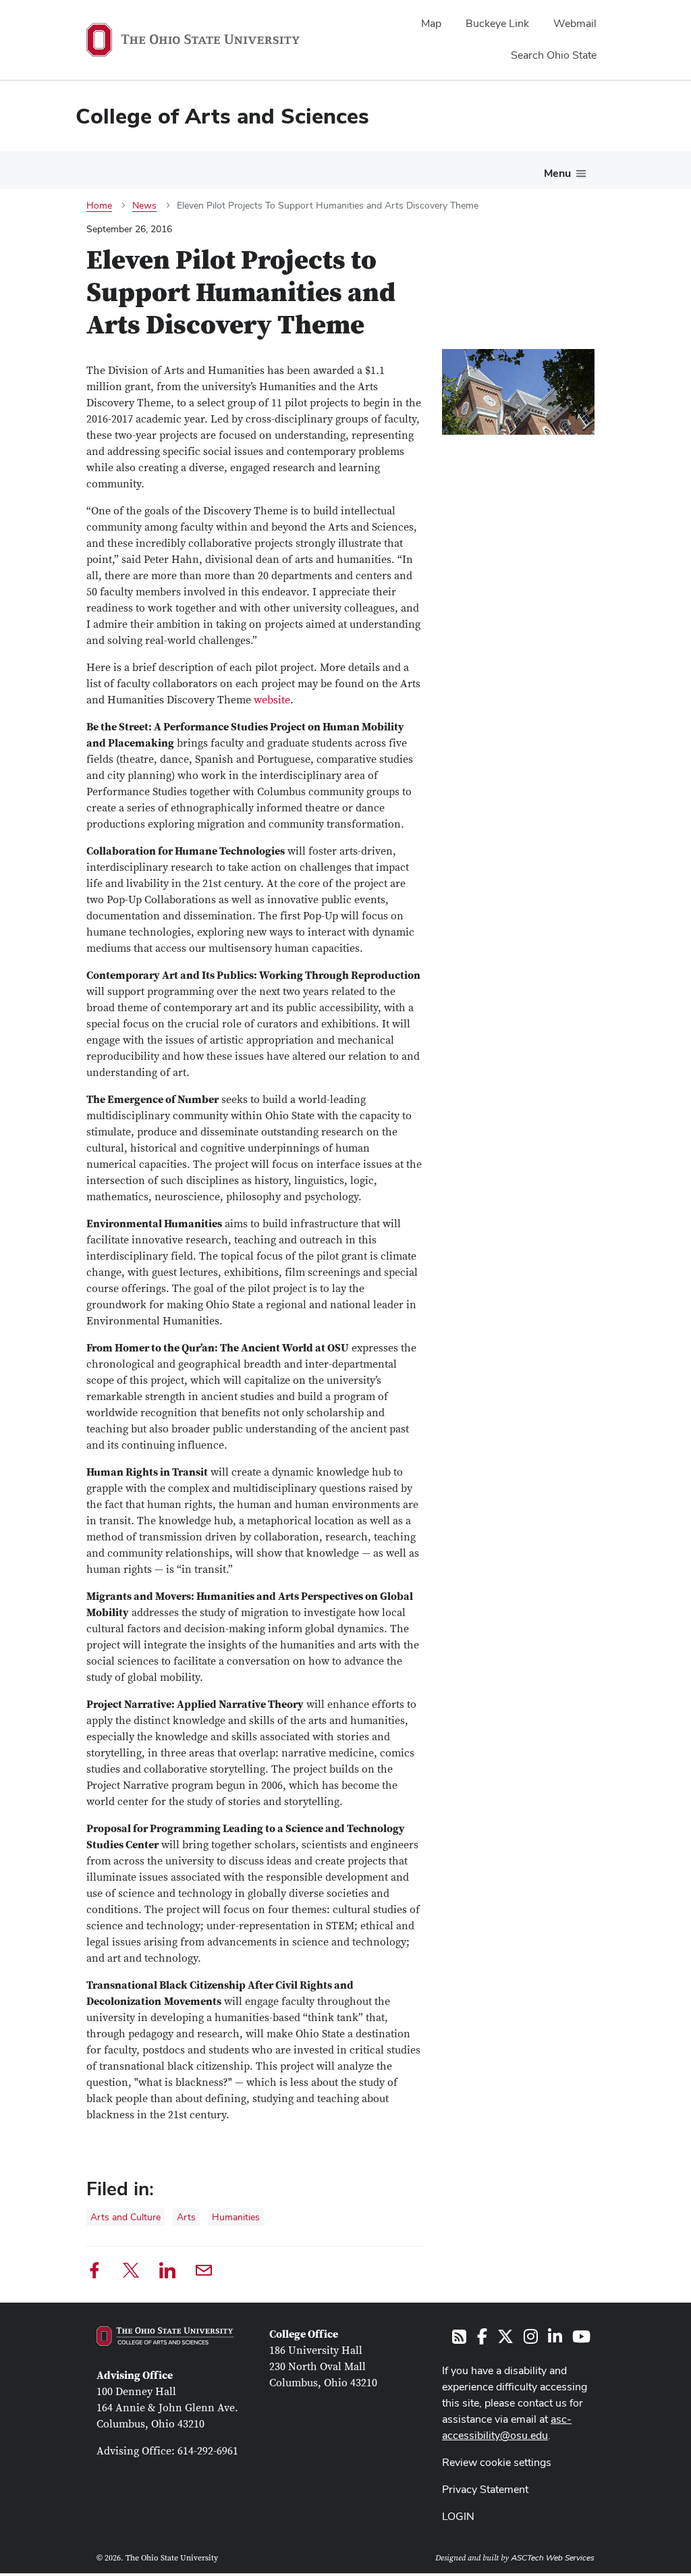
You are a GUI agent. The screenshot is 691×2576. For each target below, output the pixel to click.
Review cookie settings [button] (497, 2462)
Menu (557, 173)
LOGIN (458, 2516)
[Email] (204, 2273)
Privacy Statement (485, 2489)
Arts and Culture (126, 2217)
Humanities (236, 2217)
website (272, 700)
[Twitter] (131, 2273)
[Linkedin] (167, 2273)
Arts (186, 2217)
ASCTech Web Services (553, 2558)
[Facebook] (94, 2273)
